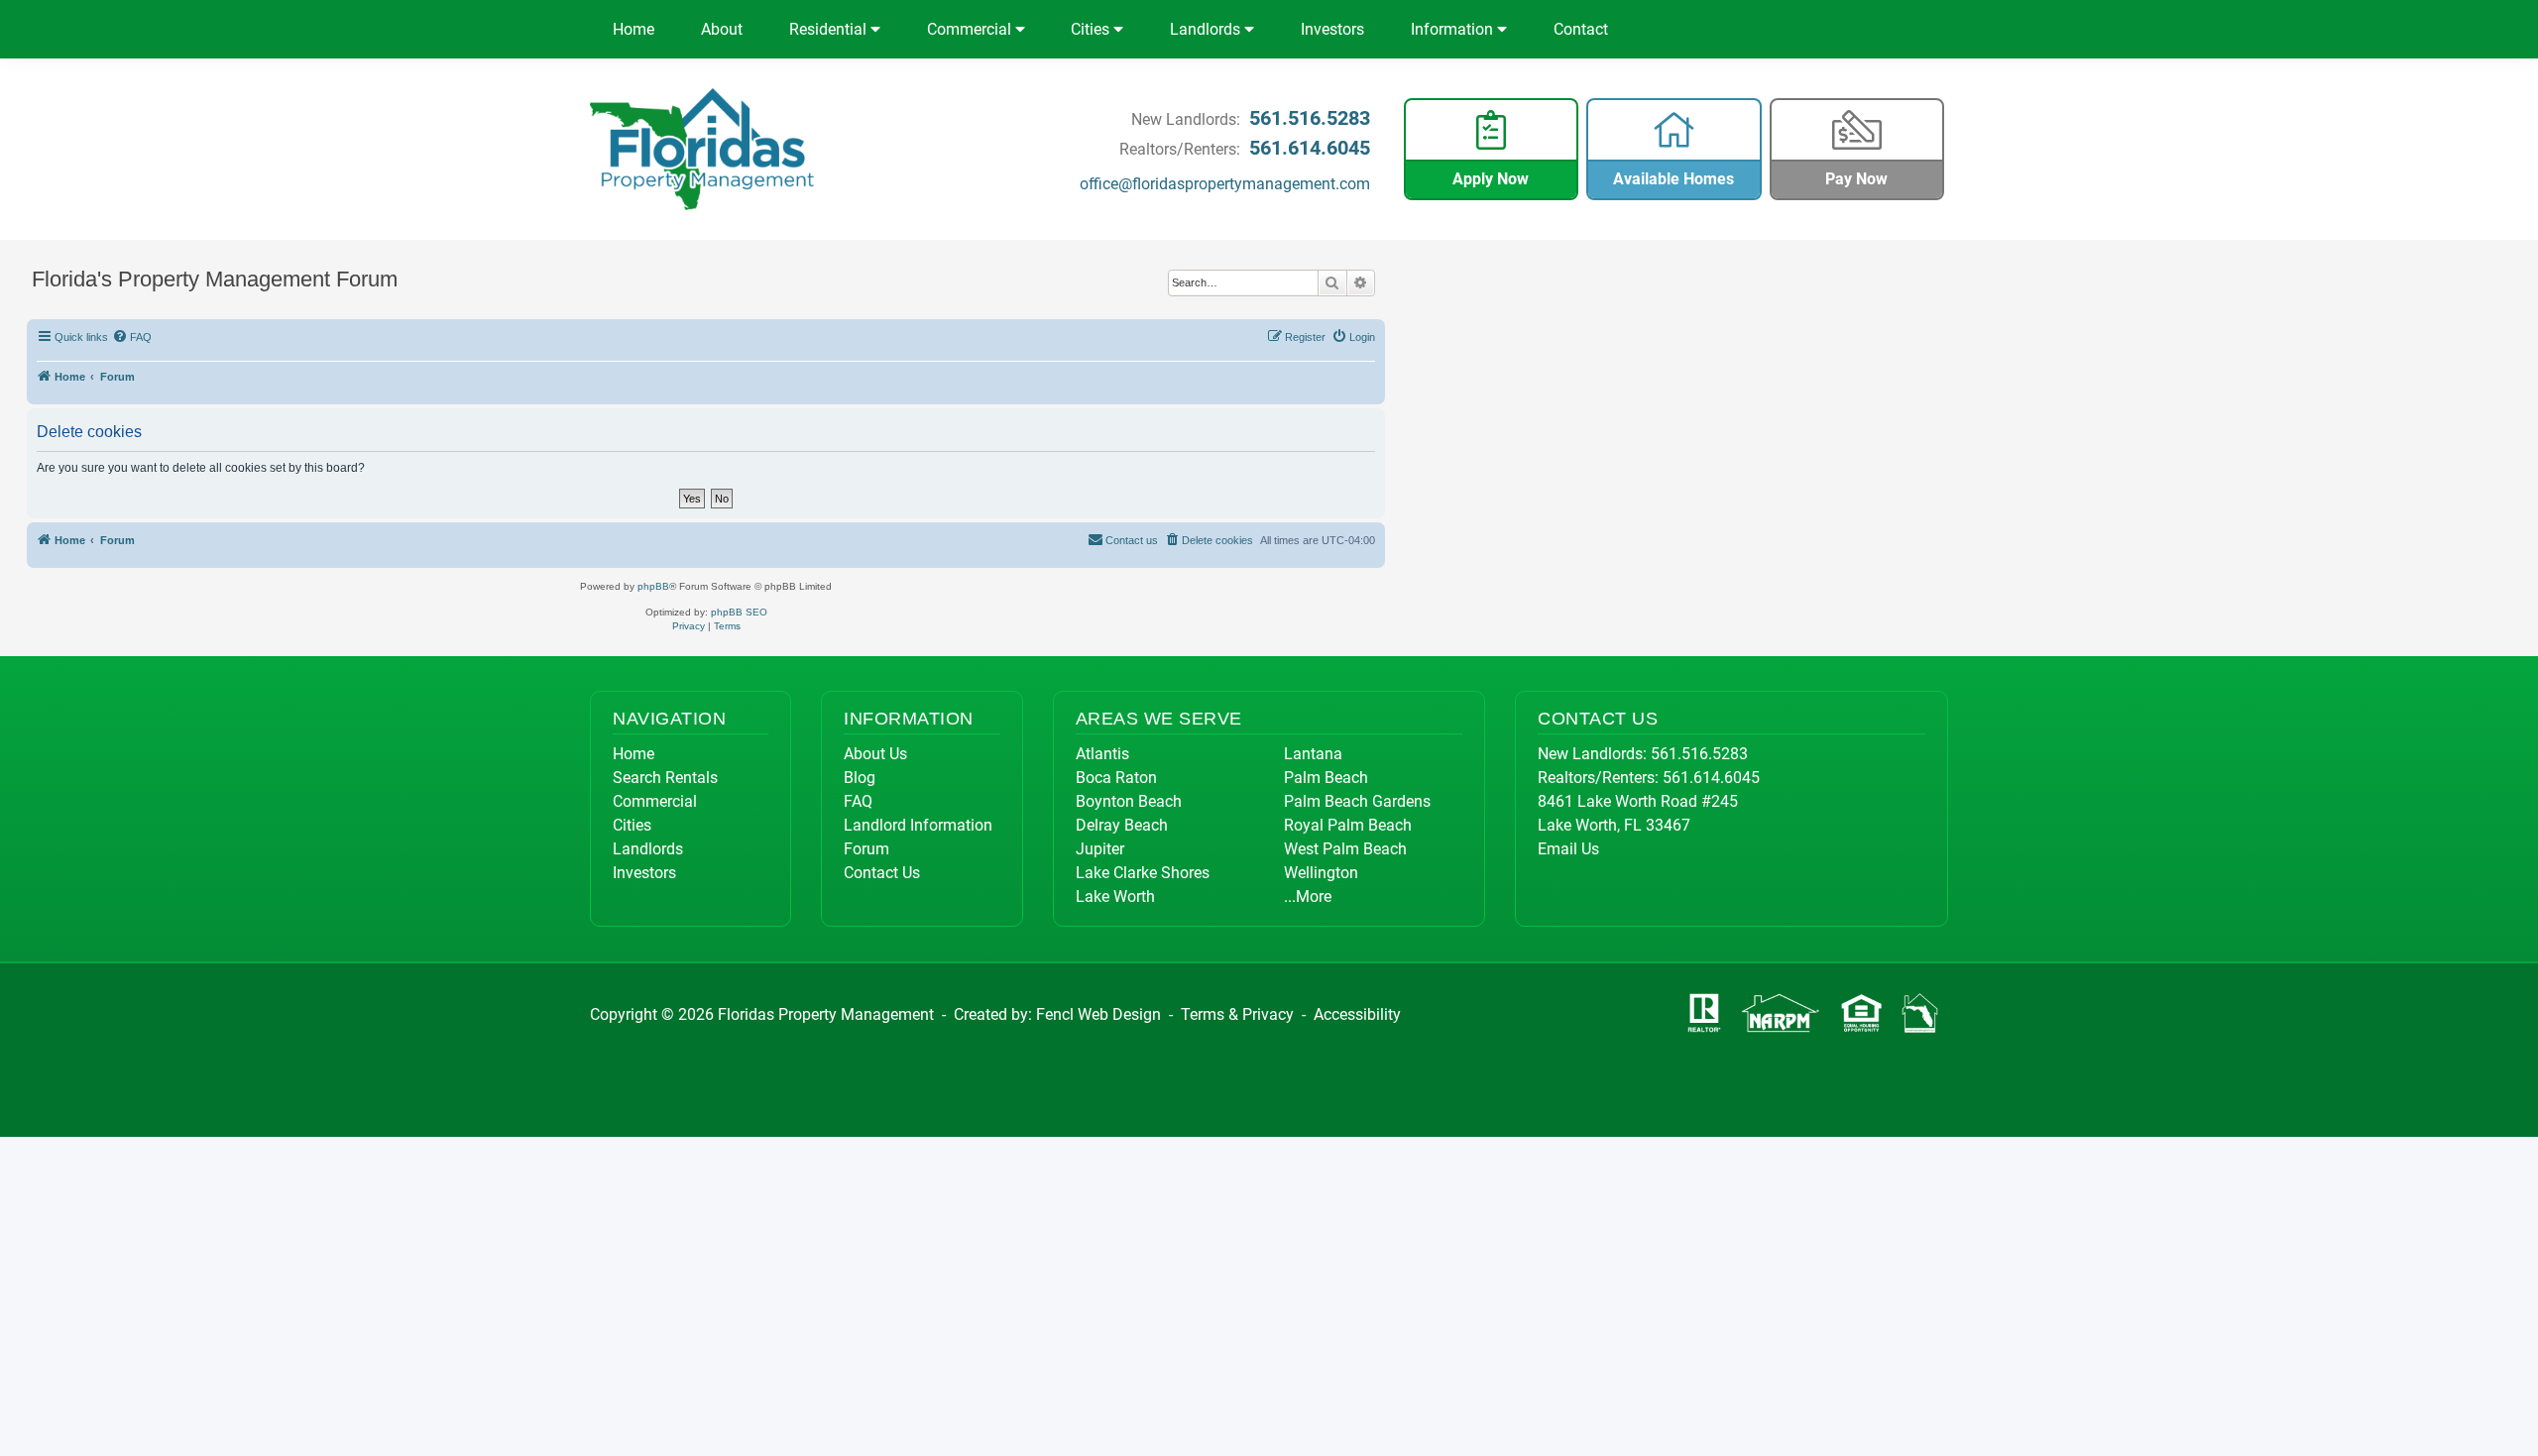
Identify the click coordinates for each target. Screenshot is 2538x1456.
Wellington (1321, 873)
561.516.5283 (1310, 118)
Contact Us (882, 873)
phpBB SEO (739, 612)
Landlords (1207, 29)
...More (1308, 896)
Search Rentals (665, 778)
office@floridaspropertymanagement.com (1225, 184)
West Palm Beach (1345, 849)
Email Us (1568, 849)
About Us (875, 754)
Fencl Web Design (1098, 1014)
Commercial (971, 29)
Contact (1581, 29)
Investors (1332, 29)
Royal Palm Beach (1348, 825)
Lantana (1313, 754)
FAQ (858, 801)
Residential (830, 29)
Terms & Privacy (1237, 1014)
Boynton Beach (1129, 801)
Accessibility (1357, 1014)
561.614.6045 (1310, 148)
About (722, 29)
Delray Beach (1122, 825)
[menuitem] (133, 337)
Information (1454, 29)
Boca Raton (1116, 778)
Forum (866, 849)
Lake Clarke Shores (1143, 873)
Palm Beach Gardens (1357, 801)
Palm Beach (1326, 778)
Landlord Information (918, 825)
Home (634, 29)
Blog (860, 778)
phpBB (653, 586)
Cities (1092, 29)
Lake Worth (1115, 896)
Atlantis (1102, 754)
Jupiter (1100, 849)
